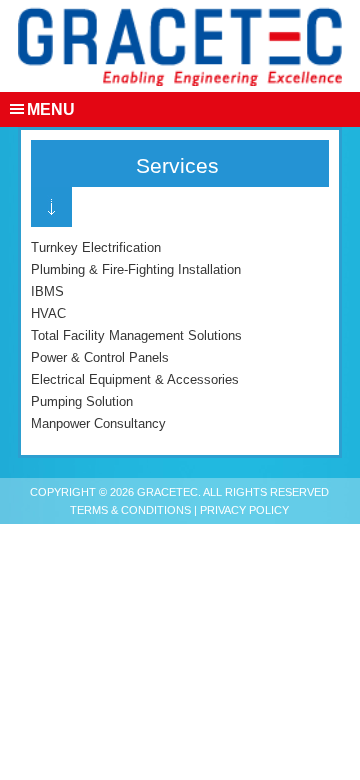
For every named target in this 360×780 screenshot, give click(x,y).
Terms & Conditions (130, 510)
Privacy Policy (244, 510)
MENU (51, 109)
